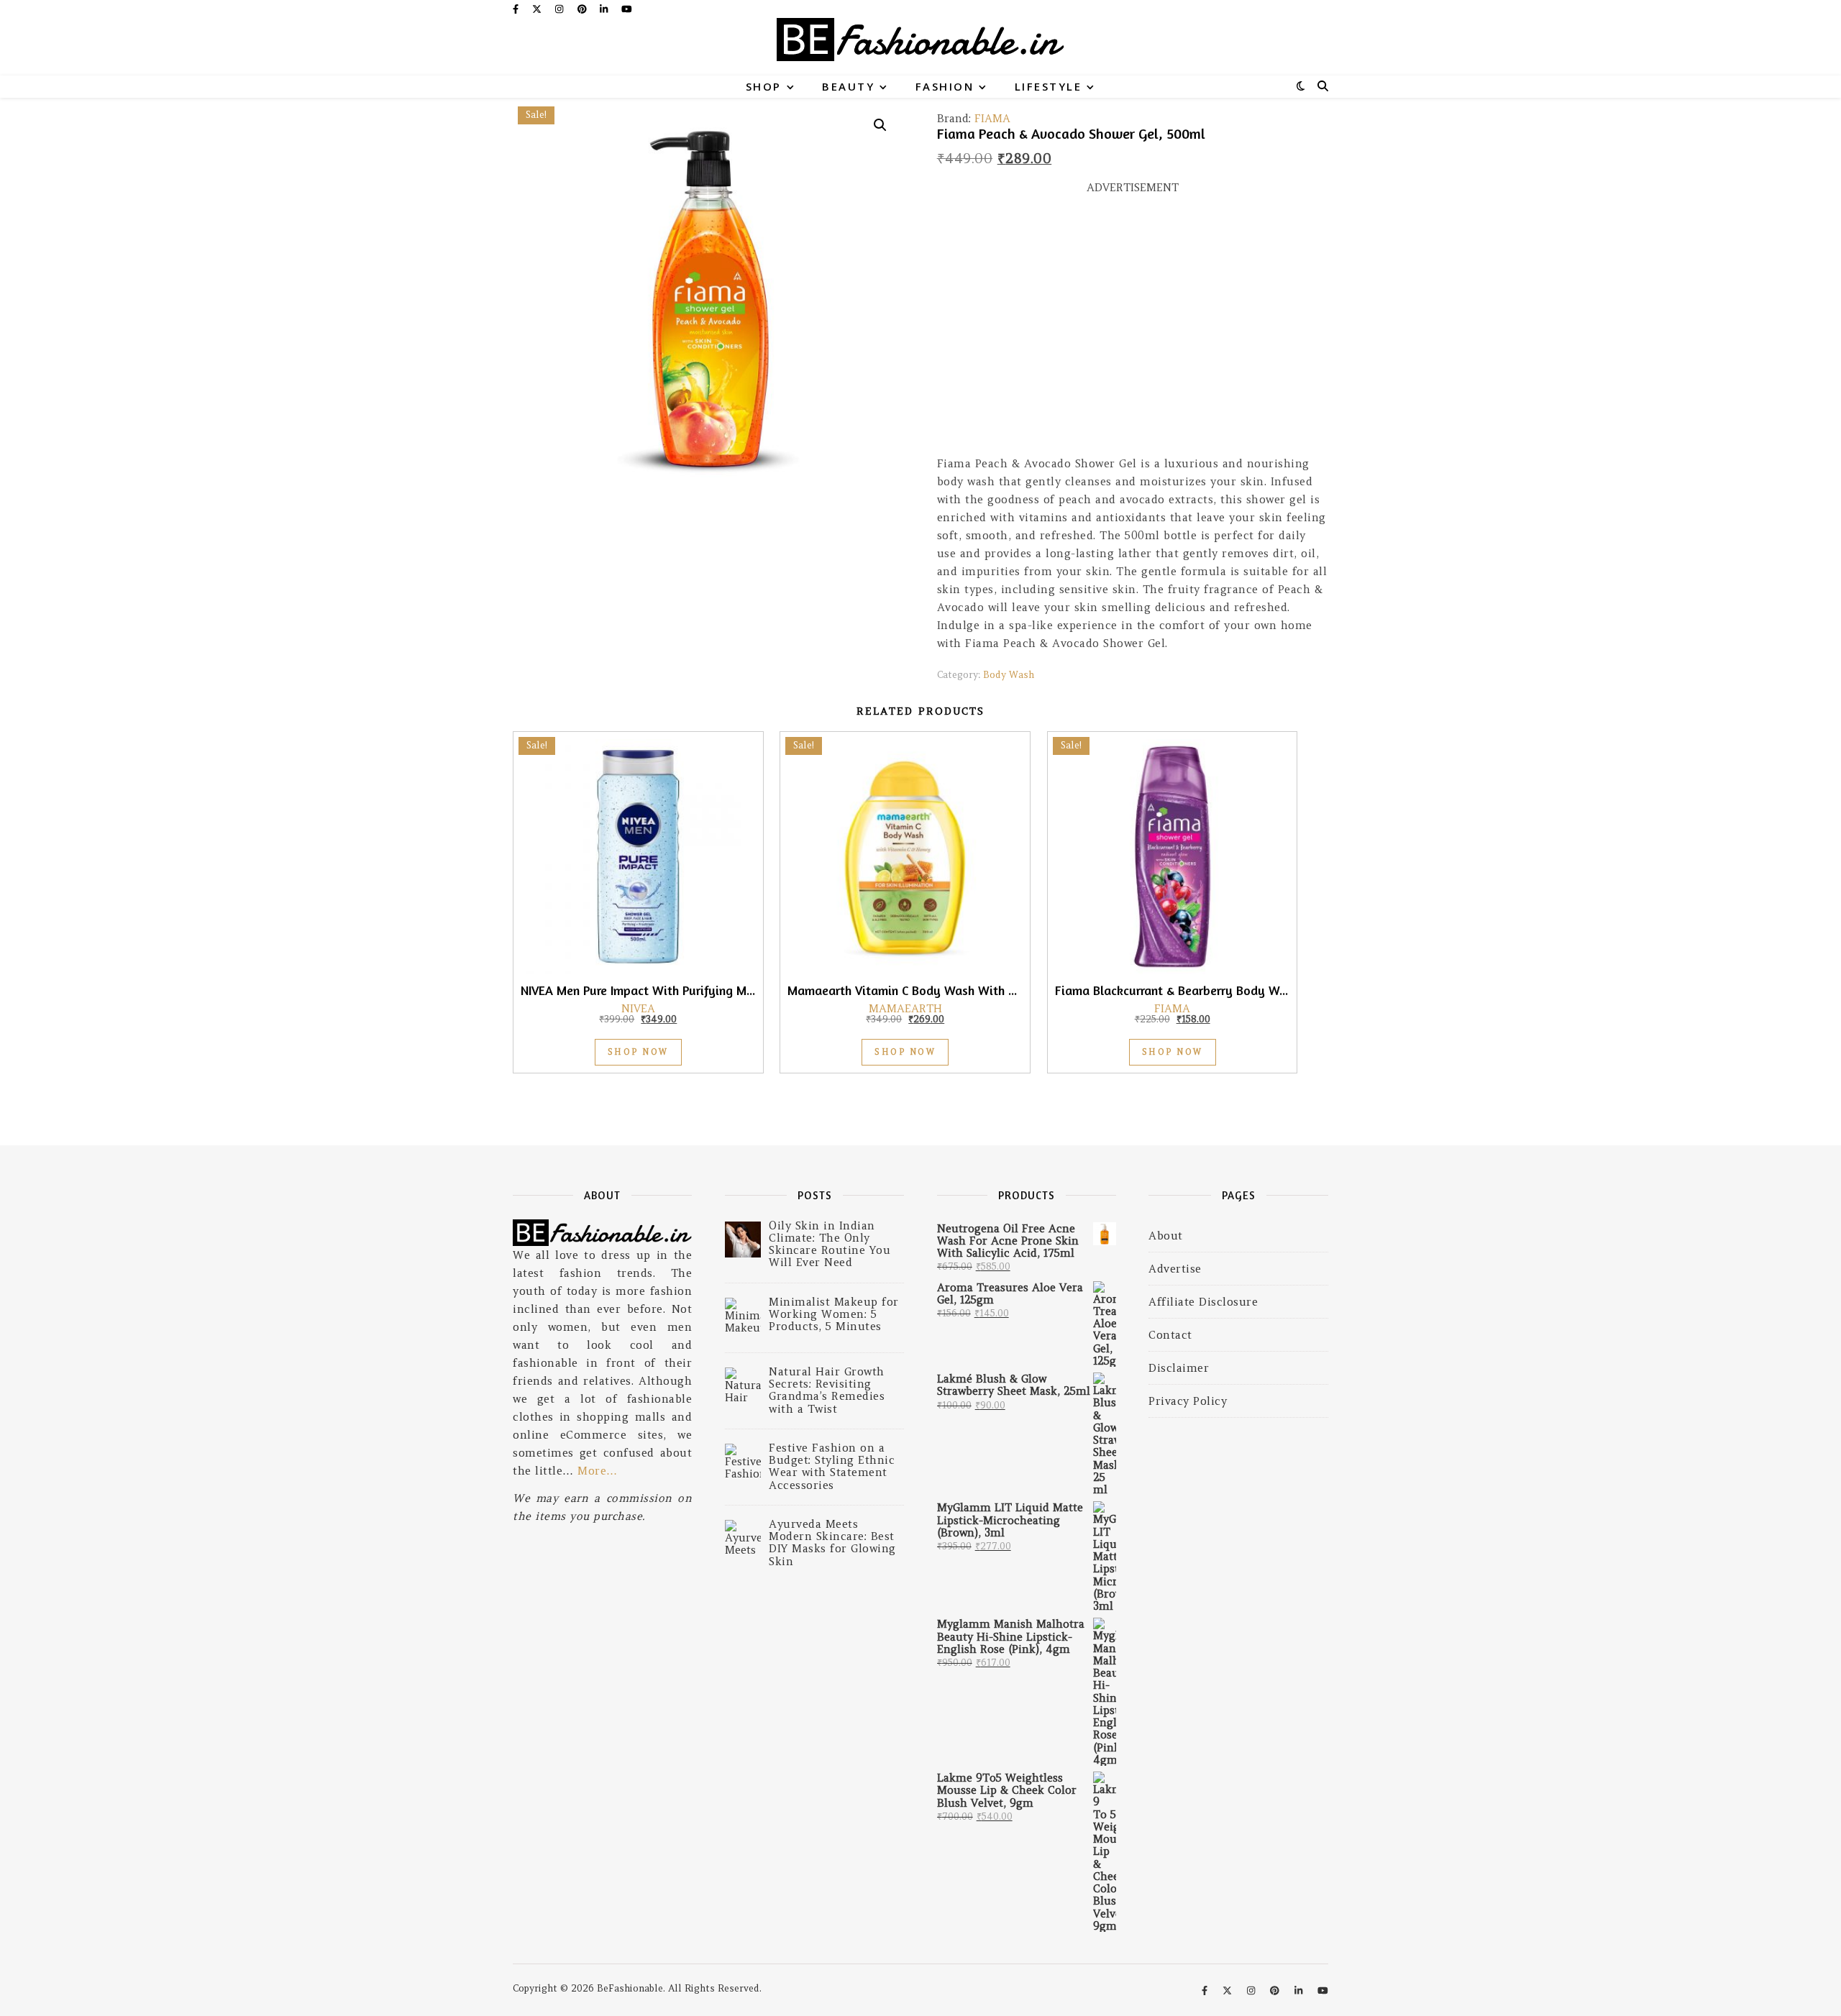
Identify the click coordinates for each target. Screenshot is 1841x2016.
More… (598, 1471)
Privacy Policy (1188, 1401)
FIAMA (992, 118)
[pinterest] (584, 9)
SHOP (764, 86)
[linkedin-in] (605, 9)
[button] (880, 125)
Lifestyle (1049, 86)
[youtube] (627, 9)
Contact (1170, 1335)
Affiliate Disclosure (1203, 1302)
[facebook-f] (517, 9)
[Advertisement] (1133, 331)
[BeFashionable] (920, 47)
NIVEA (638, 1008)
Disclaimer (1179, 1368)
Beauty (848, 86)
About (1166, 1236)
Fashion (945, 86)
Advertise (1175, 1269)
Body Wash (1009, 675)
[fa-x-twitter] (538, 9)
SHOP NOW (638, 1052)
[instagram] (561, 9)
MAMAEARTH (905, 1008)
